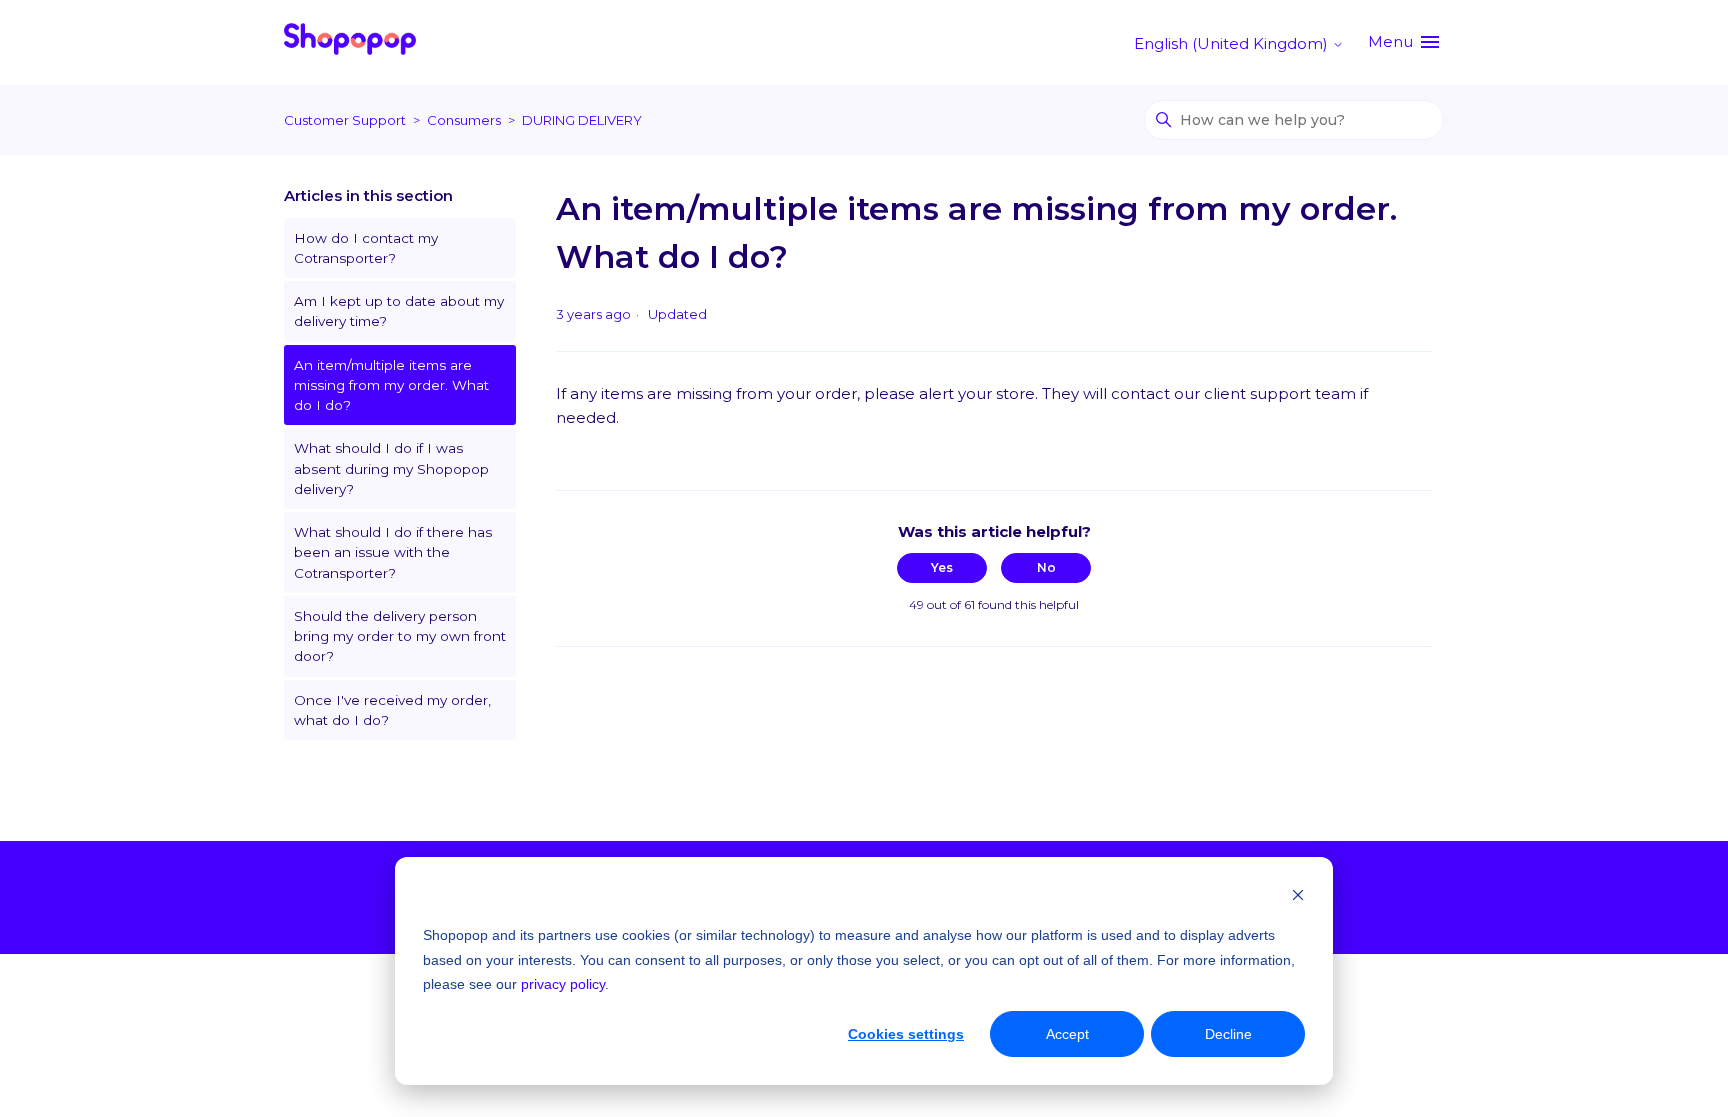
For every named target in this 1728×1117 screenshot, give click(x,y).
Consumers (464, 120)
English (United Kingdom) (1233, 43)
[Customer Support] (350, 42)
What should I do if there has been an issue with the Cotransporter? (393, 552)
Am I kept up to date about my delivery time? (399, 311)
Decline (1228, 1034)
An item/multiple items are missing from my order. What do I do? (391, 385)
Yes (942, 567)
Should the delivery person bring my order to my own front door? (400, 636)
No (1046, 567)
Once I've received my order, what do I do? (392, 710)
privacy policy (563, 984)
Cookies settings (906, 1034)
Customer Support (345, 120)
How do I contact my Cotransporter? (366, 248)
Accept (1067, 1034)
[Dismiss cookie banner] (1298, 897)
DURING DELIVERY (582, 120)
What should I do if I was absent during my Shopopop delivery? (391, 468)
